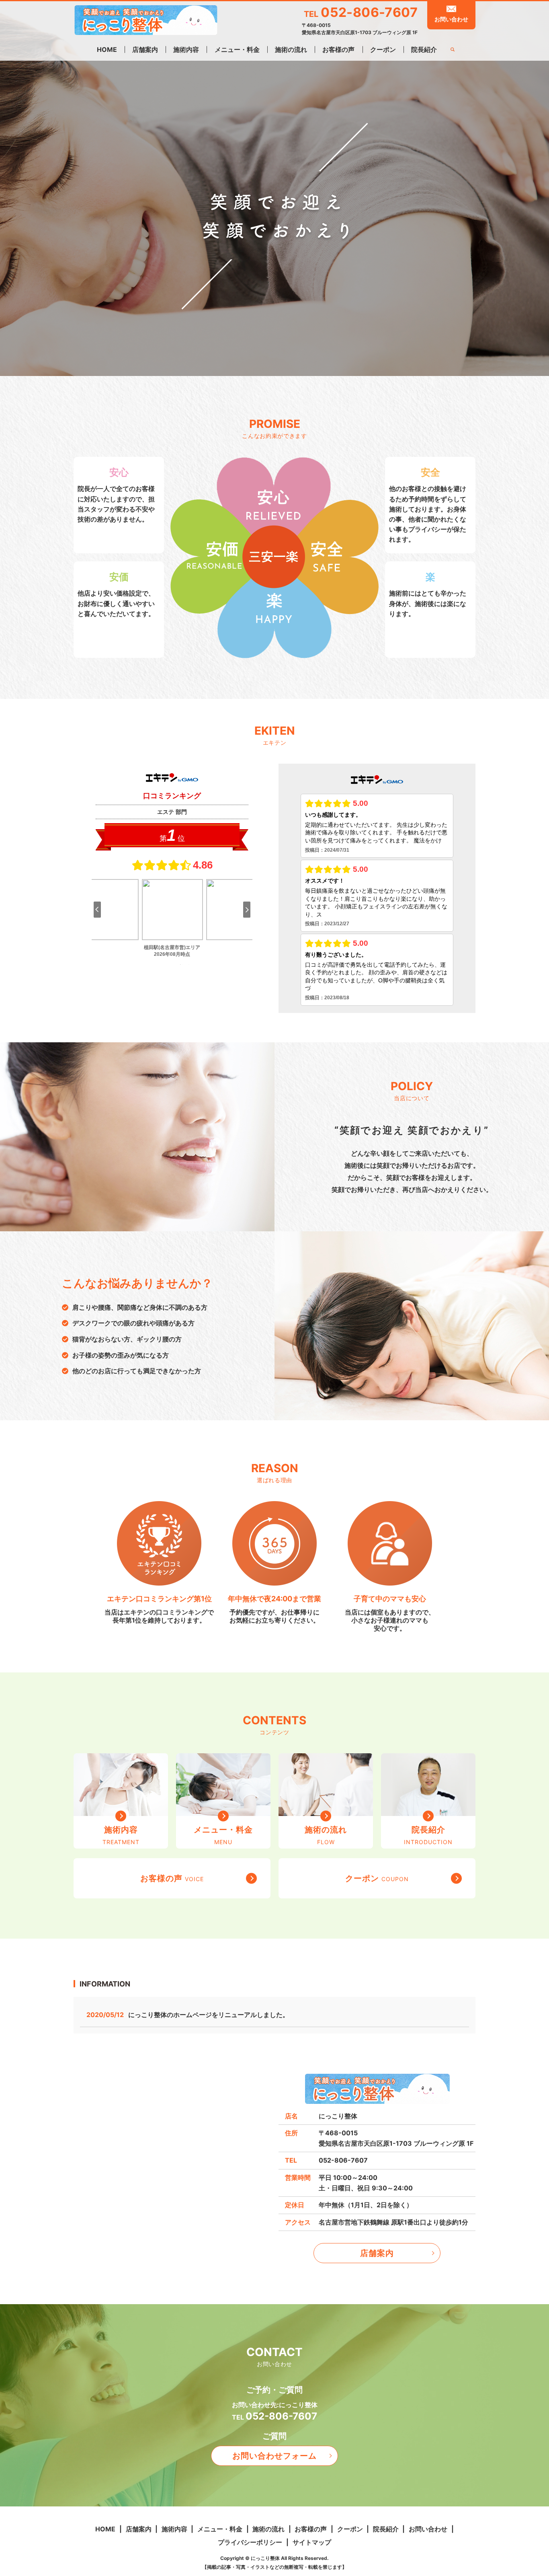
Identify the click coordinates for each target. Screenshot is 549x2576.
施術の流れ (291, 49)
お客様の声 (338, 49)
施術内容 (186, 49)
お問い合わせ (451, 19)
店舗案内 (145, 49)
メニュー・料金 (237, 49)
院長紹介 (424, 49)
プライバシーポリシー (250, 2542)
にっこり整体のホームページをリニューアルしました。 (209, 2015)
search (452, 50)
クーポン (383, 49)
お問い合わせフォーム (274, 2456)
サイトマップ (312, 2542)
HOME (107, 49)
